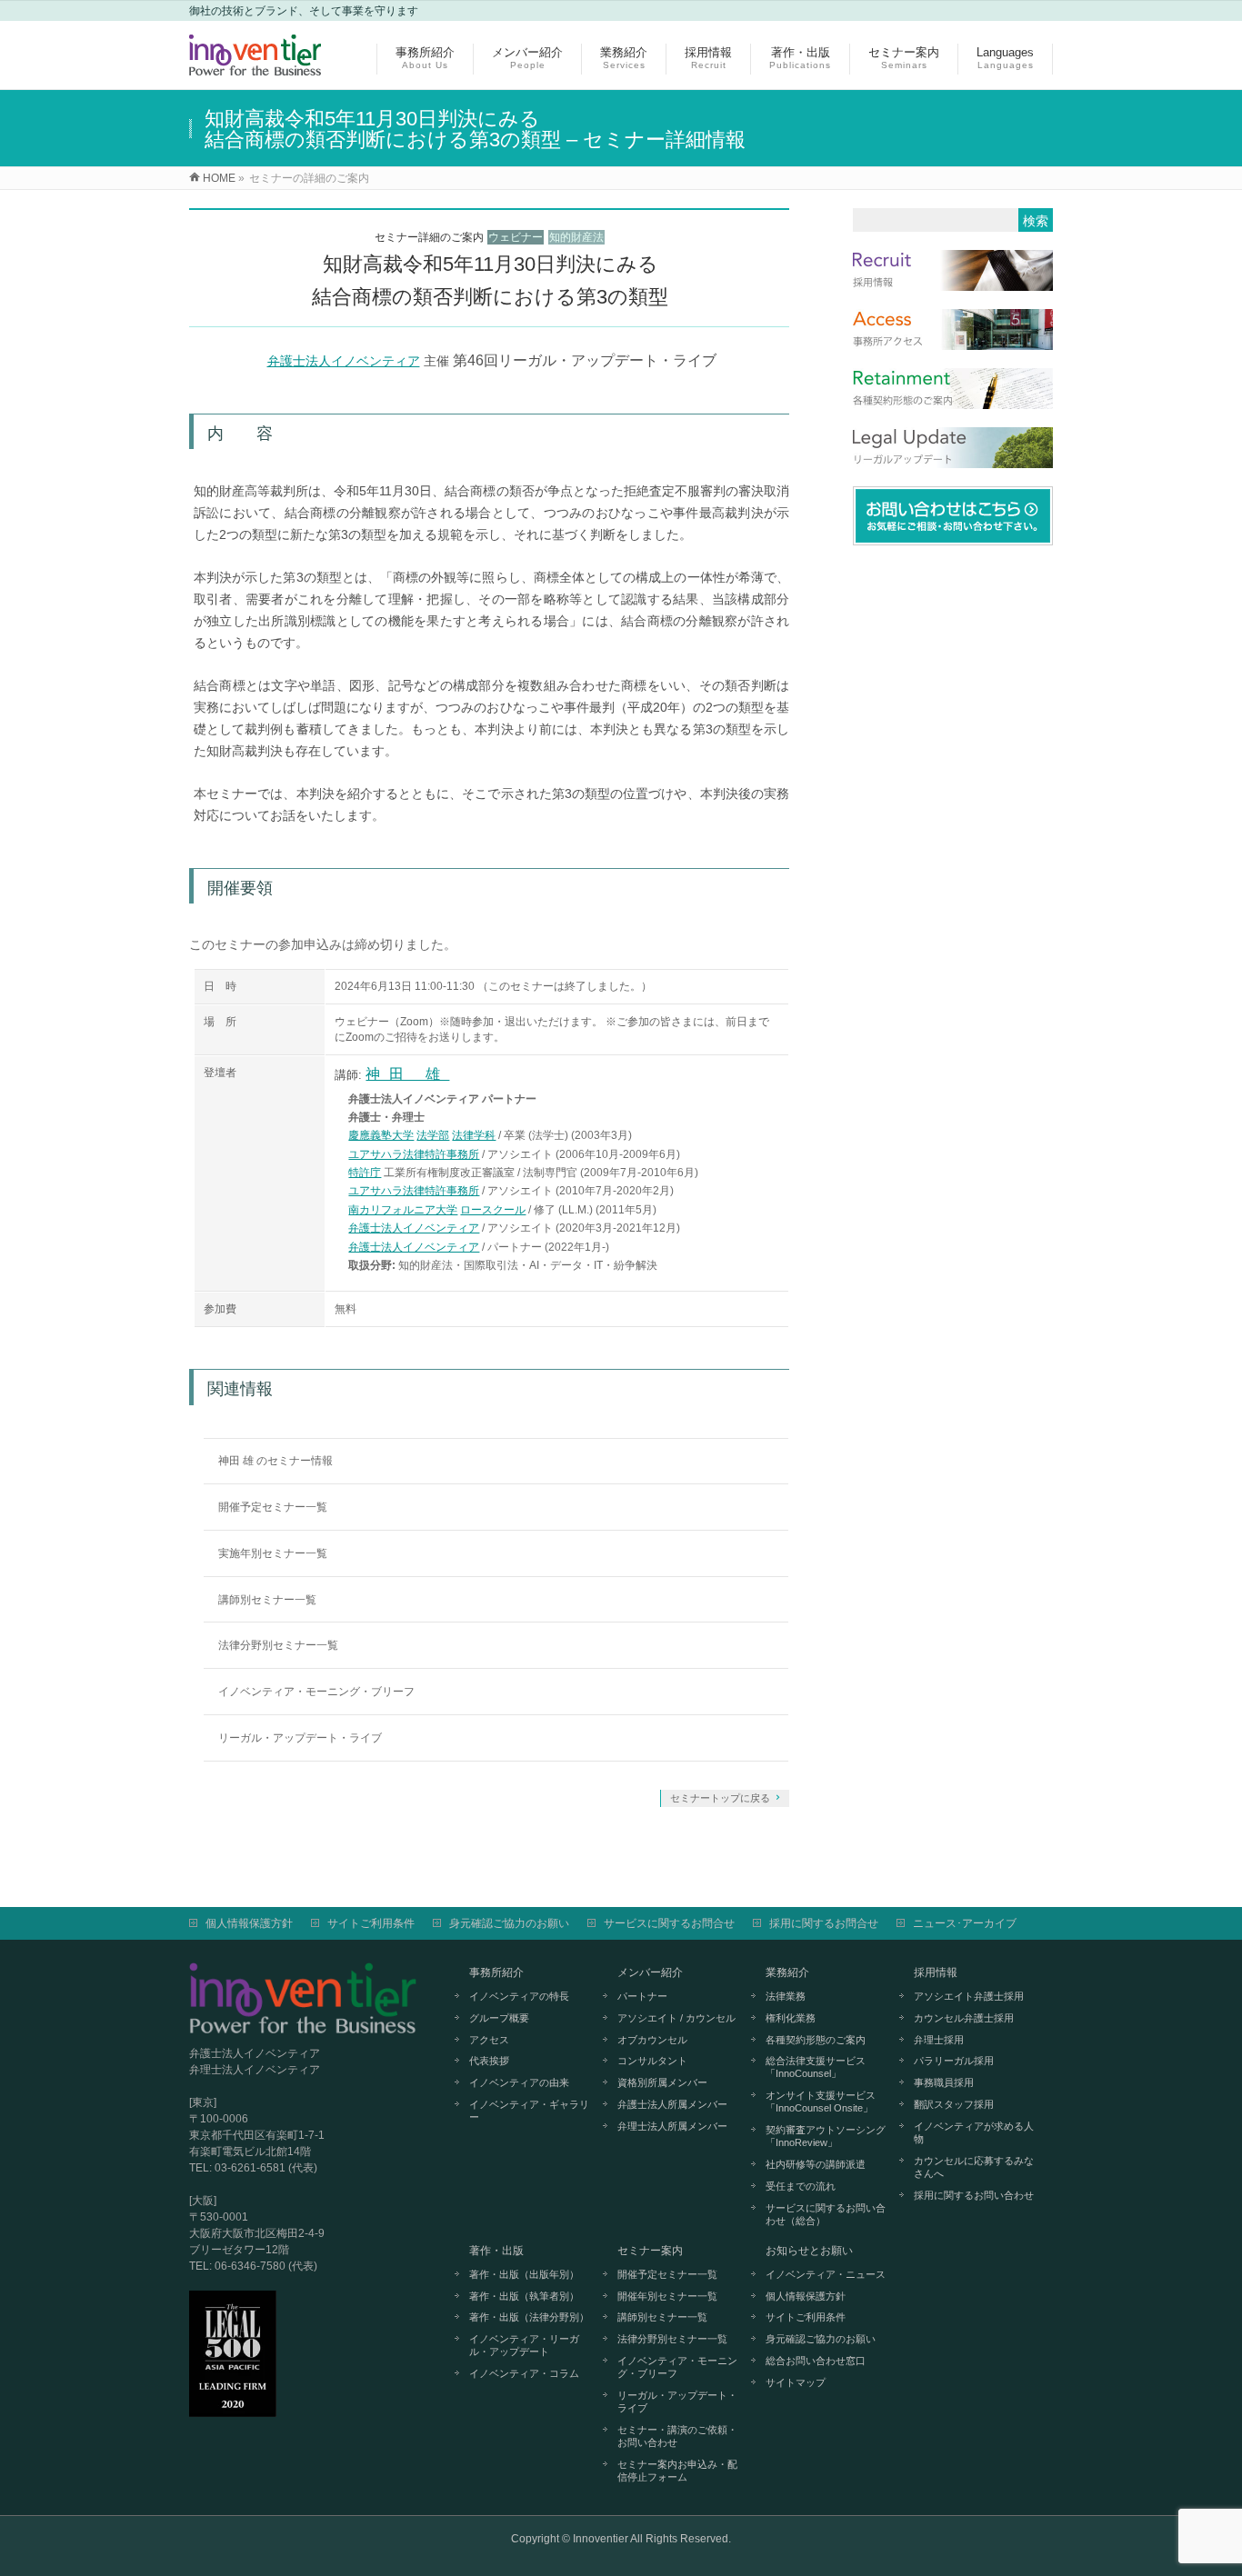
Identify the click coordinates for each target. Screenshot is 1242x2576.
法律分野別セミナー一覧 (278, 1645)
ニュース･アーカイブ (965, 1923)
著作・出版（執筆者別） (524, 2296)
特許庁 (365, 1173)
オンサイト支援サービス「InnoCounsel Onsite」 (821, 2102)
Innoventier (601, 2539)
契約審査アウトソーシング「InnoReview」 (826, 2136)
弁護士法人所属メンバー (672, 2104)
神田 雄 (407, 1074)
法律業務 (786, 1996)
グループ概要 (499, 2018)
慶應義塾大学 (381, 1135)
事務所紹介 (496, 1972)
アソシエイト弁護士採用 (969, 1996)
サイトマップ (796, 2382)
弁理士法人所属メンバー (672, 2126)
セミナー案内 (650, 2251)
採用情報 (936, 1972)
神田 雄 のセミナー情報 (275, 1461)
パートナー (642, 1996)
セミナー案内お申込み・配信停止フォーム (677, 2471)
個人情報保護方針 (249, 1923)
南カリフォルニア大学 (403, 1210)
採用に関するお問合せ (824, 1923)
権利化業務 (791, 2018)
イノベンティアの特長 (519, 1996)
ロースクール (493, 1210)
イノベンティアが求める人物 (974, 2132)
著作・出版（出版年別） (524, 2274)
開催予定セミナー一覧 (273, 1507)
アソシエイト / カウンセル (676, 2018)
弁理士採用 (939, 2040)
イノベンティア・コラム (524, 2373)
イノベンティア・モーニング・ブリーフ (316, 1692)
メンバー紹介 (650, 1972)
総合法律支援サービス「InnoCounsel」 (816, 2067)
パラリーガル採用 (954, 2061)
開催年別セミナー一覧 (667, 2296)
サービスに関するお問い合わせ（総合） (826, 2214)
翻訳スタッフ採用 (954, 2104)
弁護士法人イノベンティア (344, 361)
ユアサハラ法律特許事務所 (414, 1154)
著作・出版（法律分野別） (529, 2317)
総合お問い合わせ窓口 (816, 2361)
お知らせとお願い (809, 2251)
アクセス (489, 2040)
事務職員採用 (944, 2082)
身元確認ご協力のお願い (509, 1923)
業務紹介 (787, 1972)
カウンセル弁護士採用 (964, 2018)
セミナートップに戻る (720, 1798)
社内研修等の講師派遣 (816, 2164)
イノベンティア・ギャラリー (529, 2111)
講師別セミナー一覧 (267, 1600)
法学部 (433, 1135)
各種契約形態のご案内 (816, 2040)
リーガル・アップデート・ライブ (300, 1738)
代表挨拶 (489, 2061)
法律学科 (474, 1135)
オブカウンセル (652, 2040)
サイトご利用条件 (371, 1923)
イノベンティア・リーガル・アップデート (524, 2345)
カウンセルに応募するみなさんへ (974, 2167)
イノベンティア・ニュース (826, 2274)
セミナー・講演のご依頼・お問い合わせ (677, 2436)
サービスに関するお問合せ (669, 1923)
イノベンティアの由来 (519, 2082)
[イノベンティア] (255, 66)
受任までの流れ (801, 2186)
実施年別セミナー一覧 (273, 1553)
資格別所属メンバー (662, 2082)
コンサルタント (652, 2061)
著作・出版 (496, 2251)
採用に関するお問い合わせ (974, 2195)
